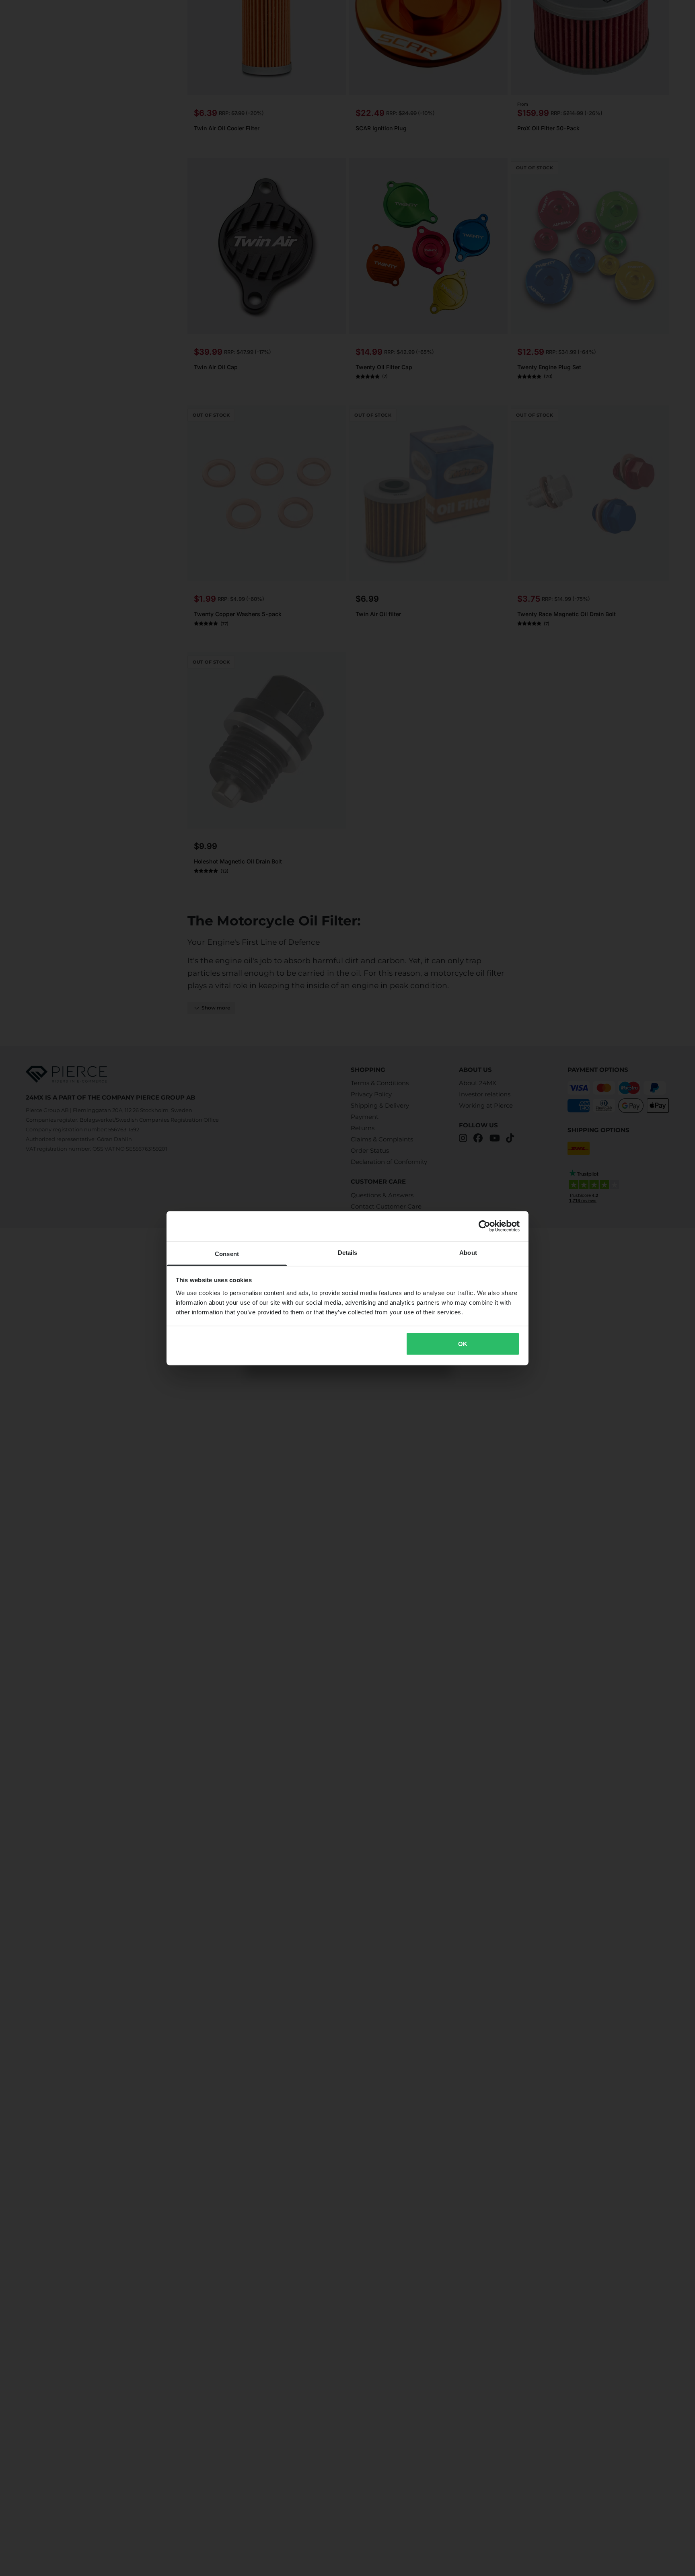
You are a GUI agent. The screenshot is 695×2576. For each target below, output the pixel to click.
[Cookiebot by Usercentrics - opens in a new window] (484, 1226)
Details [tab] (348, 1252)
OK (463, 1344)
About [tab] (468, 1252)
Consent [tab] (227, 1253)
